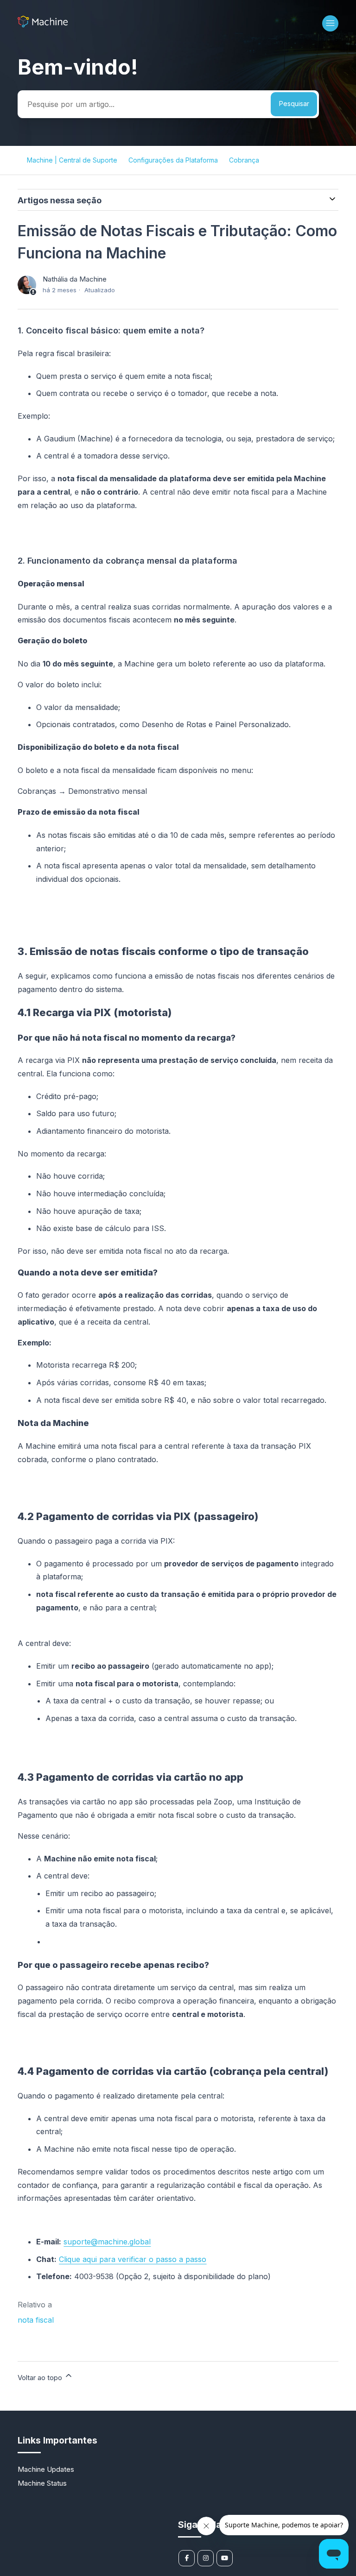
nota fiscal (36, 2320)
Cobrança (244, 160)
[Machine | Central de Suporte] (42, 25)
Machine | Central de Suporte (72, 160)
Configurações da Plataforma (173, 160)
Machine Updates (46, 2469)
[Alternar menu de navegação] (330, 23)
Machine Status (42, 2483)
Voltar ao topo (41, 2378)
